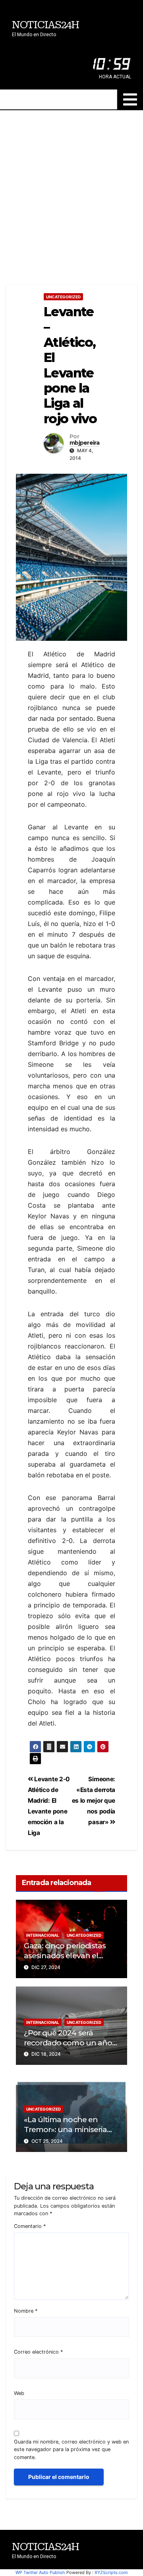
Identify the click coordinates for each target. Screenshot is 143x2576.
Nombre (26, 2311)
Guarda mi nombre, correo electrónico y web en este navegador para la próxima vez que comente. (71, 2449)
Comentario (30, 2226)
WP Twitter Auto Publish (40, 2572)
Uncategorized (63, 297)
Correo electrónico (38, 2352)
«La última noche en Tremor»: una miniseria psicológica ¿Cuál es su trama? (65, 2134)
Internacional (43, 1935)
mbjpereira (84, 443)
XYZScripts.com (111, 2572)
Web (19, 2393)
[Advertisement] (71, 186)
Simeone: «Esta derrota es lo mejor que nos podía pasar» (94, 1801)
